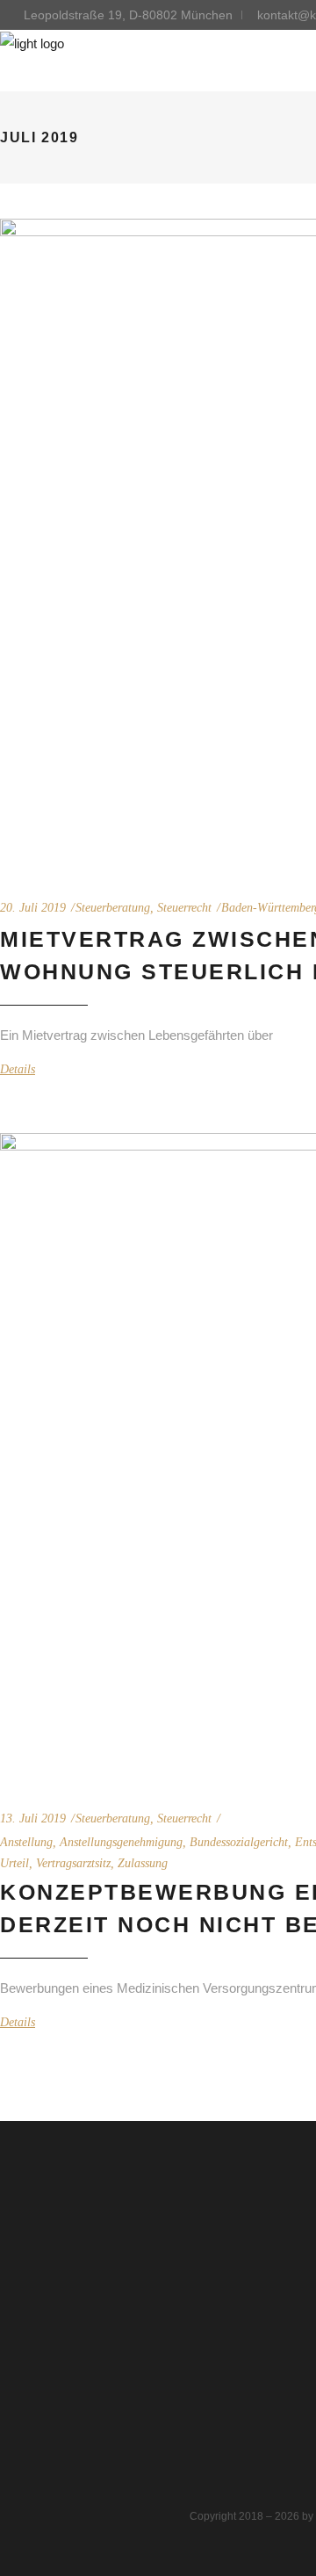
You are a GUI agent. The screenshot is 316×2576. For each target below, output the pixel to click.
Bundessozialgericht (239, 1842)
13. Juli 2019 (33, 1818)
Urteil (14, 1863)
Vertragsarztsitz (73, 1863)
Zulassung (143, 1863)
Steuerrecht (184, 908)
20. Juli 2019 (33, 908)
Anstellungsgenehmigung (121, 1842)
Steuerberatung (113, 908)
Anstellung (26, 1842)
